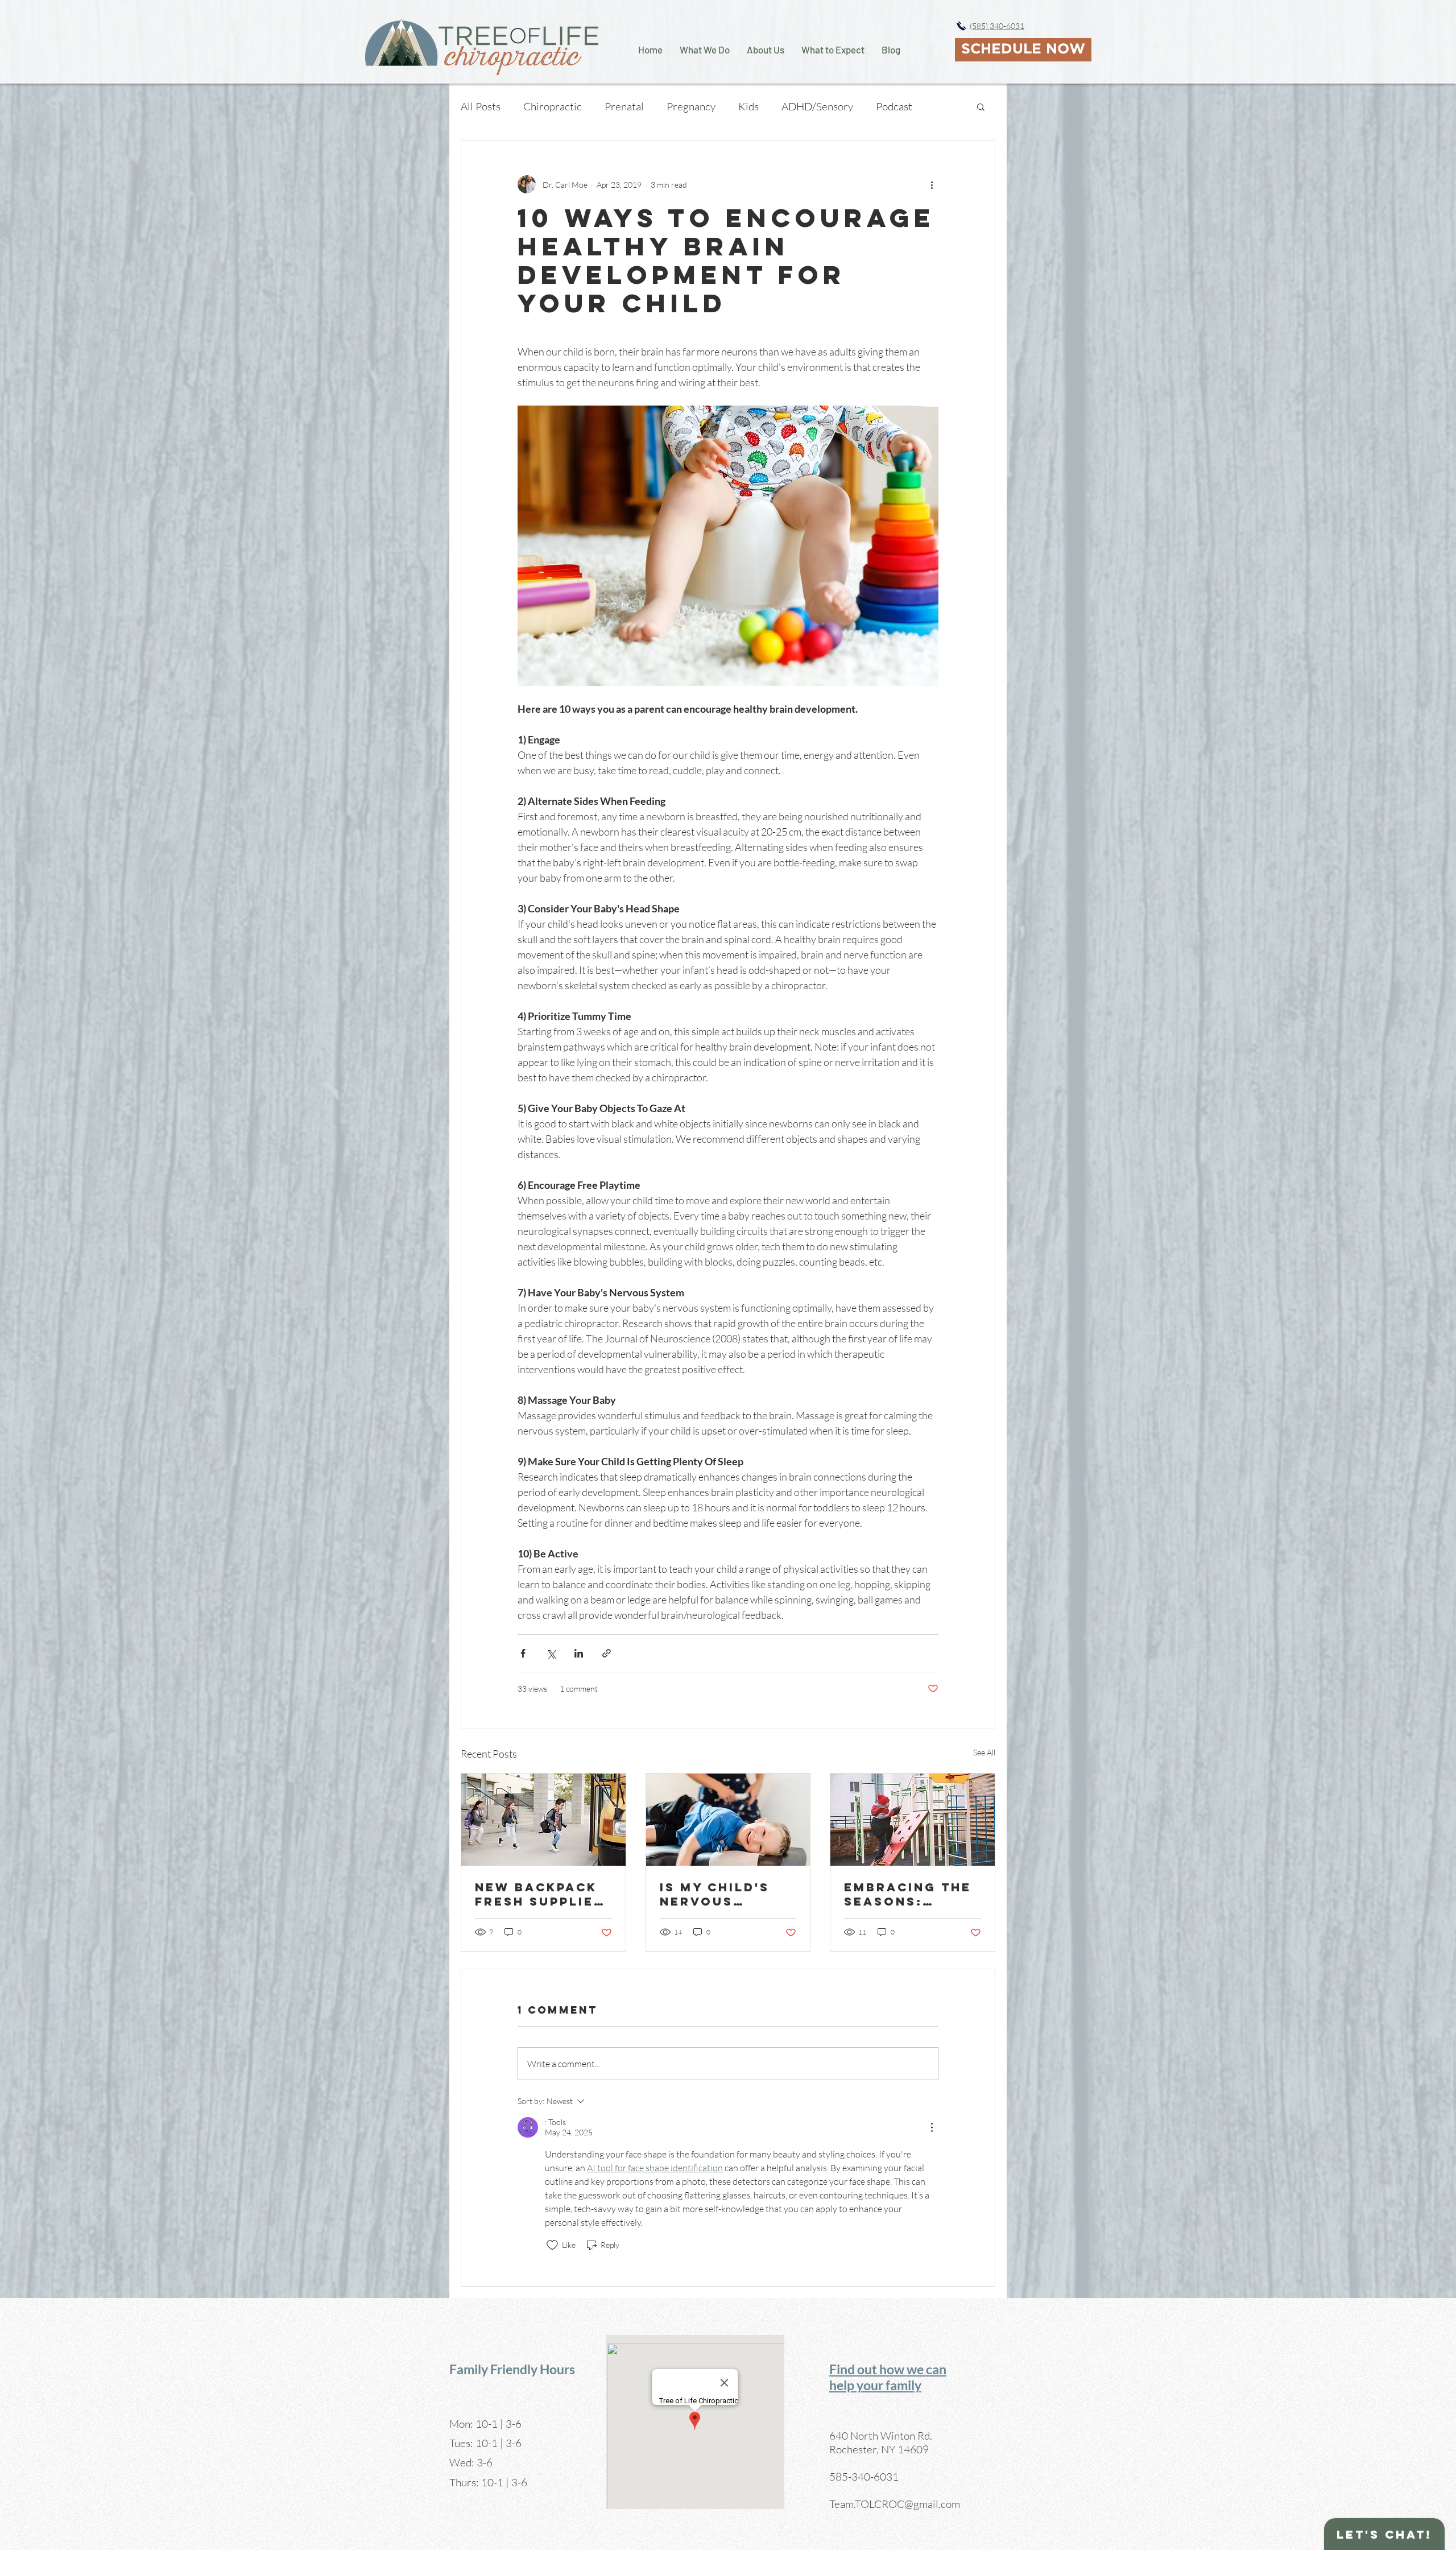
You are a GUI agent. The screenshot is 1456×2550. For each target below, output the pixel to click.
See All (984, 1752)
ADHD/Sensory (817, 106)
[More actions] (932, 184)
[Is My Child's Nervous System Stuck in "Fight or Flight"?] (728, 1820)
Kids (748, 106)
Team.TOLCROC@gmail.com (895, 2504)
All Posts (481, 106)
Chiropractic (553, 106)
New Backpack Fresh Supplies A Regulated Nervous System (539, 1894)
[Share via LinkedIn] (579, 1653)
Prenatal (624, 106)
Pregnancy (691, 106)
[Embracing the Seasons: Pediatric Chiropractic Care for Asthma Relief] (913, 1820)
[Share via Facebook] (523, 1653)
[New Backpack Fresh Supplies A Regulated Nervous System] (543, 1820)
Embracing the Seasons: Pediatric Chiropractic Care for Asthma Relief (908, 1894)
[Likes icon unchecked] (552, 2245)
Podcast (894, 106)
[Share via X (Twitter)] (551, 1653)
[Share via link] (607, 1653)
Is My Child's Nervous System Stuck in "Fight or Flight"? (719, 1894)
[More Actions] (932, 2127)
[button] (981, 106)
